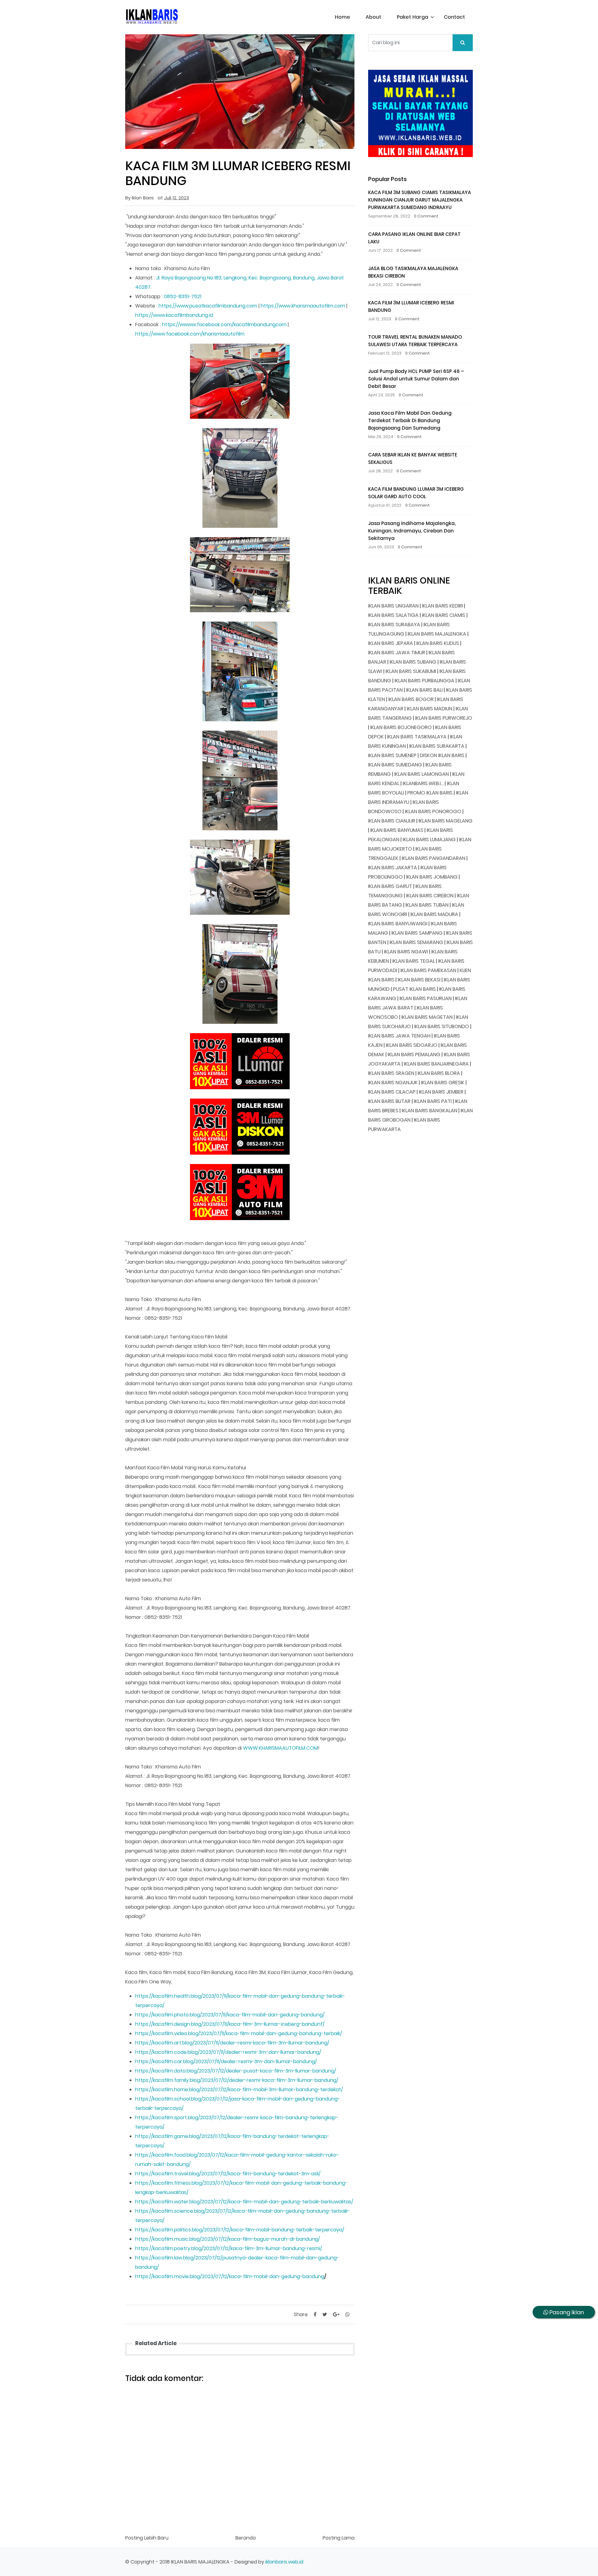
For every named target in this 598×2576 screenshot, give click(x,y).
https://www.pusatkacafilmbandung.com (208, 306)
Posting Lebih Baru (147, 2538)
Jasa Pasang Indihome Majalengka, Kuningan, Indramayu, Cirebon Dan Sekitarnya (412, 531)
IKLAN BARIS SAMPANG (417, 933)
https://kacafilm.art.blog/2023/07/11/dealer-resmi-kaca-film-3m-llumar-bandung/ (232, 2043)
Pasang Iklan (566, 2312)
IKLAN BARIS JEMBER (441, 1092)
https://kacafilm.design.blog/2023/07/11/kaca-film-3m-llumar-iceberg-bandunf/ (230, 2024)
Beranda (246, 2538)
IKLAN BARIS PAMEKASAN (428, 970)
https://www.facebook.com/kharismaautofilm (190, 334)
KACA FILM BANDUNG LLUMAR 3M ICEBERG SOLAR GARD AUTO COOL (416, 493)
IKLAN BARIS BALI (424, 690)
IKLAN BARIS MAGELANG (446, 821)
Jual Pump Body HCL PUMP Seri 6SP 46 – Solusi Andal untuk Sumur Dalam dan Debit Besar (416, 379)
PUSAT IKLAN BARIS (414, 989)
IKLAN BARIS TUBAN (427, 905)
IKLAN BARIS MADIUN (430, 709)
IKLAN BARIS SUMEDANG (395, 765)
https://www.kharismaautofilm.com (303, 306)
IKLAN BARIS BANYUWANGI (398, 924)
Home (342, 17)
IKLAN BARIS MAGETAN (427, 1017)
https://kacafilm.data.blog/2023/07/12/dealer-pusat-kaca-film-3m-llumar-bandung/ (236, 2071)
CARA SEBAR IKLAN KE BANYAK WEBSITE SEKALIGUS (413, 458)
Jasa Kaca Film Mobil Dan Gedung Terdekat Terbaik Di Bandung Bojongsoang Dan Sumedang (410, 420)
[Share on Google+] (336, 2314)
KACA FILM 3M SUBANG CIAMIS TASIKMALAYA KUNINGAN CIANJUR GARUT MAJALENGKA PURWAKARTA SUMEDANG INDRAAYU (420, 200)
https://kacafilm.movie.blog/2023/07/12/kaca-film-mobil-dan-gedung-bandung (230, 2276)
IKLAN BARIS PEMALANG (414, 1054)
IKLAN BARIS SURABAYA (394, 625)
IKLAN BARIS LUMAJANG (429, 840)
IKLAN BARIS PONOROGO (433, 811)
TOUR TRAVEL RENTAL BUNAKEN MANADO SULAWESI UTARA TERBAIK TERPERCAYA (415, 341)
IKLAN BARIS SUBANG (413, 662)
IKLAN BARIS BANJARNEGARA (436, 1064)
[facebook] (315, 2314)
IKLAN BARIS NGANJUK (393, 1083)
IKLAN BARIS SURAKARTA (437, 746)
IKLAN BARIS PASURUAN (426, 998)
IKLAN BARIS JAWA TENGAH (399, 1036)
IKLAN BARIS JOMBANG (432, 877)
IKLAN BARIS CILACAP (392, 1092)
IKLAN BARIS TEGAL (414, 961)
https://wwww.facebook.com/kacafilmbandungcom (224, 324)
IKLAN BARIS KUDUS (438, 643)
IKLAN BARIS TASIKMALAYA (417, 737)
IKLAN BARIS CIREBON (430, 896)
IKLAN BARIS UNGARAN (393, 606)
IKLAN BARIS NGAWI (406, 952)
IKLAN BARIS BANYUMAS (397, 830)
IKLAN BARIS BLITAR (389, 1101)
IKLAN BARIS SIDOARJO (412, 1045)
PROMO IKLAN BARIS (430, 793)
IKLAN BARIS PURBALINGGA (425, 681)
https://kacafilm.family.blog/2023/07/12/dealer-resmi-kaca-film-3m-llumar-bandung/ (237, 2080)
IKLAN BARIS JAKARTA (393, 868)
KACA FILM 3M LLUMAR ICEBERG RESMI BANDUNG (411, 306)
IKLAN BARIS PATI (433, 1101)
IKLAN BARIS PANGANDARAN (434, 858)
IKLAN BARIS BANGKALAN (430, 1111)
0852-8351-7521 (183, 296)
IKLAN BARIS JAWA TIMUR (397, 653)
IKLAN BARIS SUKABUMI (411, 671)
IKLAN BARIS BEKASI (419, 980)
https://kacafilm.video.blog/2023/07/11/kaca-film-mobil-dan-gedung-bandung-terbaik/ (239, 2033)
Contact (454, 17)
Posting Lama (339, 2538)
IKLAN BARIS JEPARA (391, 643)
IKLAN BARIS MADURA (434, 914)
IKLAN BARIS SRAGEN (391, 1073)
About (373, 17)
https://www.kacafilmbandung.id (174, 315)
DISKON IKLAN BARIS (442, 755)
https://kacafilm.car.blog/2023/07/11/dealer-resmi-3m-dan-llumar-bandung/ (226, 2061)
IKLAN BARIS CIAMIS (444, 615)
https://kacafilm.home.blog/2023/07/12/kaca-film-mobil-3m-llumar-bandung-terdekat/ (239, 2089)
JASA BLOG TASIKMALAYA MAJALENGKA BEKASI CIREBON (413, 272)
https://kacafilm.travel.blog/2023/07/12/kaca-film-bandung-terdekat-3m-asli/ (228, 2174)
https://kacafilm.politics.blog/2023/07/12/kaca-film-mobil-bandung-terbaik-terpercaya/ (240, 2230)
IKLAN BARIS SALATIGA (393, 615)
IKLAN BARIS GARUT (390, 886)
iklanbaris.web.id (284, 2562)
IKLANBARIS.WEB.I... (423, 783)
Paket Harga (413, 17)
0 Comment (426, 216)
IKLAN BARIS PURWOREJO (444, 718)
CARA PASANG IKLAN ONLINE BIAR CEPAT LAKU (414, 238)
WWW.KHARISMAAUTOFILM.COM (280, 1748)
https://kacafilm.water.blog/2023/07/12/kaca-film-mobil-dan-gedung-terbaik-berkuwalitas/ (244, 2202)
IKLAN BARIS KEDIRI (442, 606)
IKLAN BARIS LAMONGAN (422, 774)
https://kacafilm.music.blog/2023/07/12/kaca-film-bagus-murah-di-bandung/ (228, 2239)
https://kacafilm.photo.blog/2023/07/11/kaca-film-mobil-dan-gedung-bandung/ (230, 2015)
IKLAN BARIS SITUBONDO (442, 1026)
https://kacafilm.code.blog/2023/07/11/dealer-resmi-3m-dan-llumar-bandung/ (228, 2052)
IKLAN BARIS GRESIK (443, 1083)
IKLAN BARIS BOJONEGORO (401, 727)
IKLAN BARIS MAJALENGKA (437, 634)
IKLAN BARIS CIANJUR (392, 821)
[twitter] (325, 2314)
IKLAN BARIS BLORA (439, 1073)
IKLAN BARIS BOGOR (411, 699)
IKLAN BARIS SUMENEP (392, 755)
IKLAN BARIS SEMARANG (416, 942)
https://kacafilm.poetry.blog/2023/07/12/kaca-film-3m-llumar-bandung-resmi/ (229, 2248)
